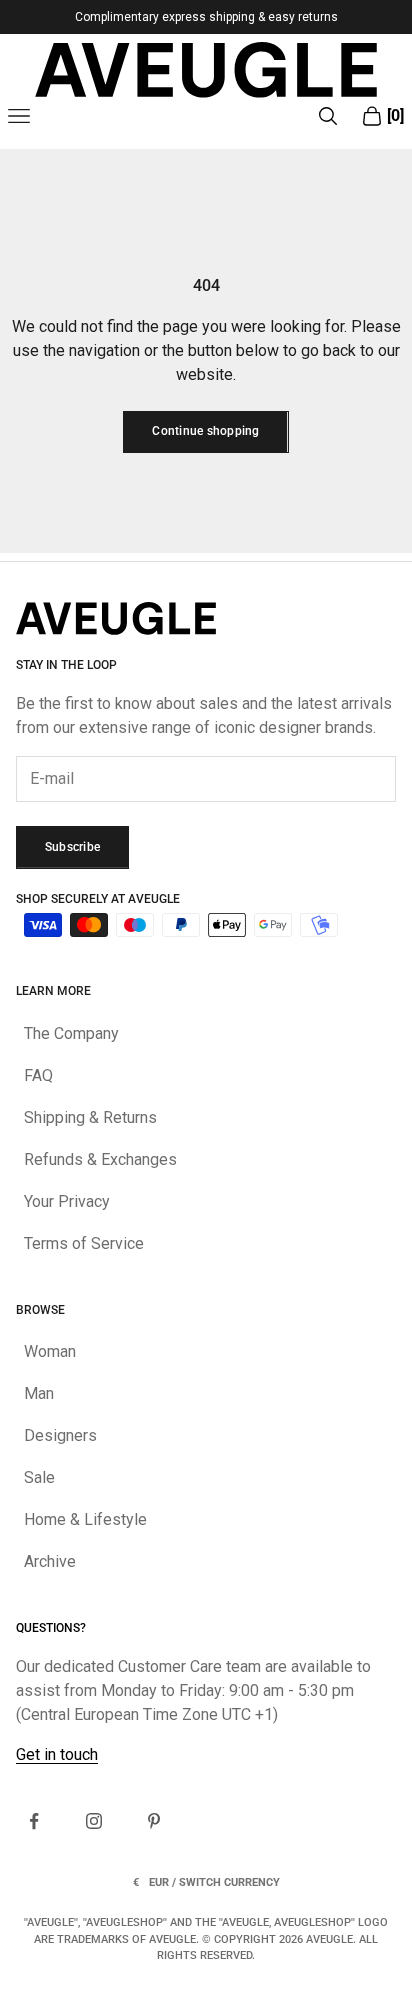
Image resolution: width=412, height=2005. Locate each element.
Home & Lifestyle (85, 1519)
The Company (71, 1033)
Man (39, 1393)
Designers (60, 1435)
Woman (50, 1351)
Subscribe (72, 847)
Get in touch (57, 1754)
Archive (50, 1561)
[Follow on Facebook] (34, 1821)
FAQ (38, 1075)
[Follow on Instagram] (94, 1821)
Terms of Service (84, 1243)
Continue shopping (205, 431)
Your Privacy (67, 1201)
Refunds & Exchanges (100, 1159)
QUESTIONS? (51, 1628)
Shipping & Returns (90, 1117)
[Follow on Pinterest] (154, 1821)
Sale (39, 1477)
